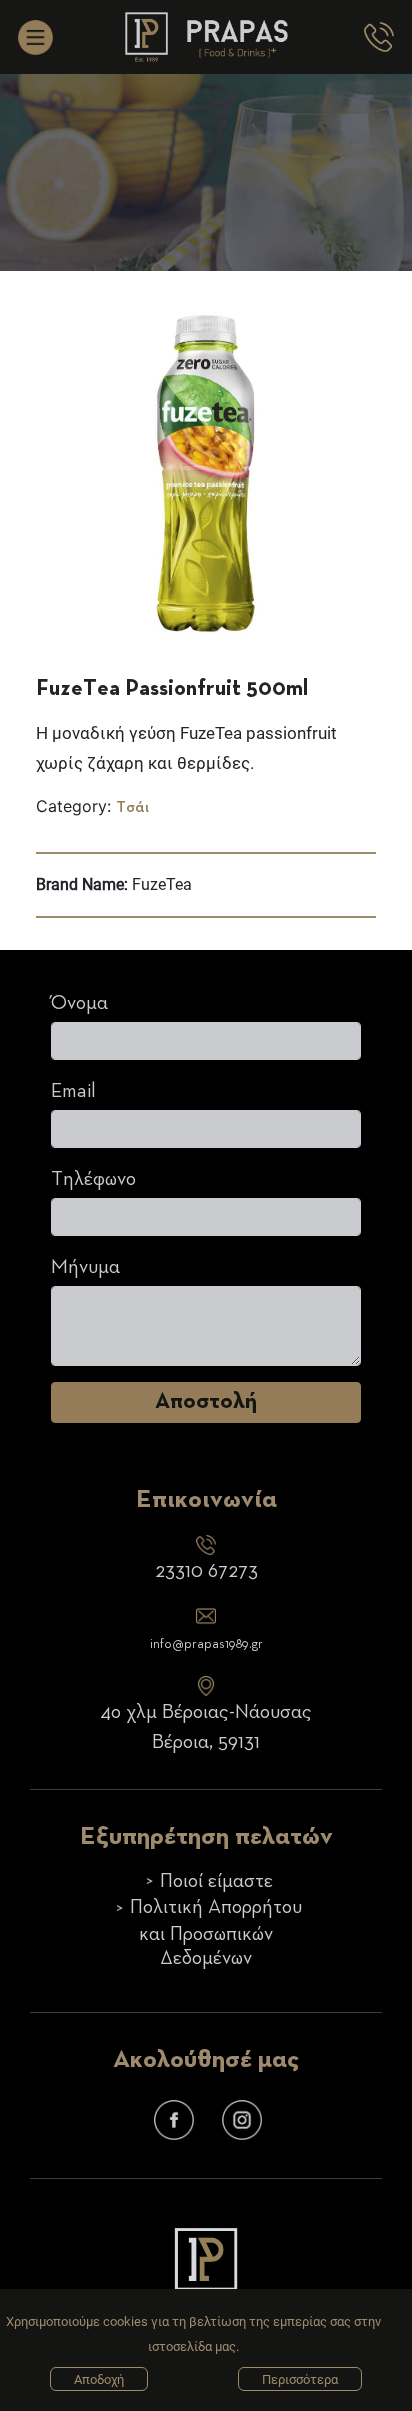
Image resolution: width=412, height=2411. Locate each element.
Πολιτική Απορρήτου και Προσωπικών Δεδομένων (216, 1932)
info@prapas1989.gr (206, 1644)
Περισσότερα (300, 2379)
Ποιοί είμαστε (216, 1881)
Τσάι (132, 808)
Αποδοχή (99, 2379)
